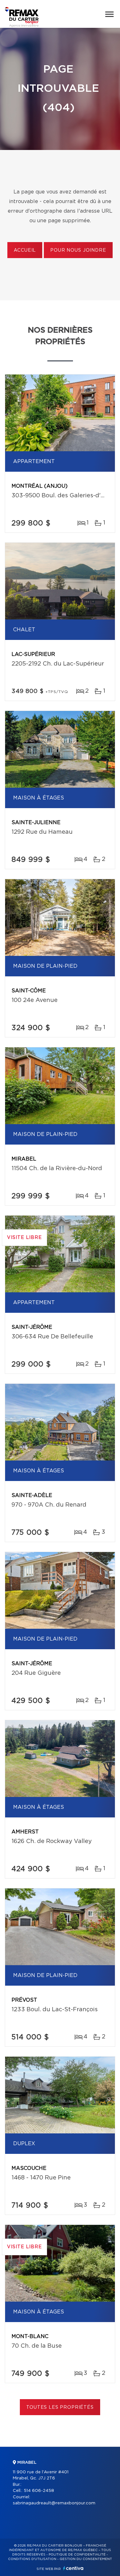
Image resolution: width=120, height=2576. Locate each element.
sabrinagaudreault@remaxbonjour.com (54, 2503)
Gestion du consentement (86, 2559)
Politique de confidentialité (77, 2555)
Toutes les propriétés (60, 2407)
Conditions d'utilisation (32, 2559)
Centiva (73, 2568)
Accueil (25, 250)
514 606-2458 (39, 2491)
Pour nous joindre (78, 250)
